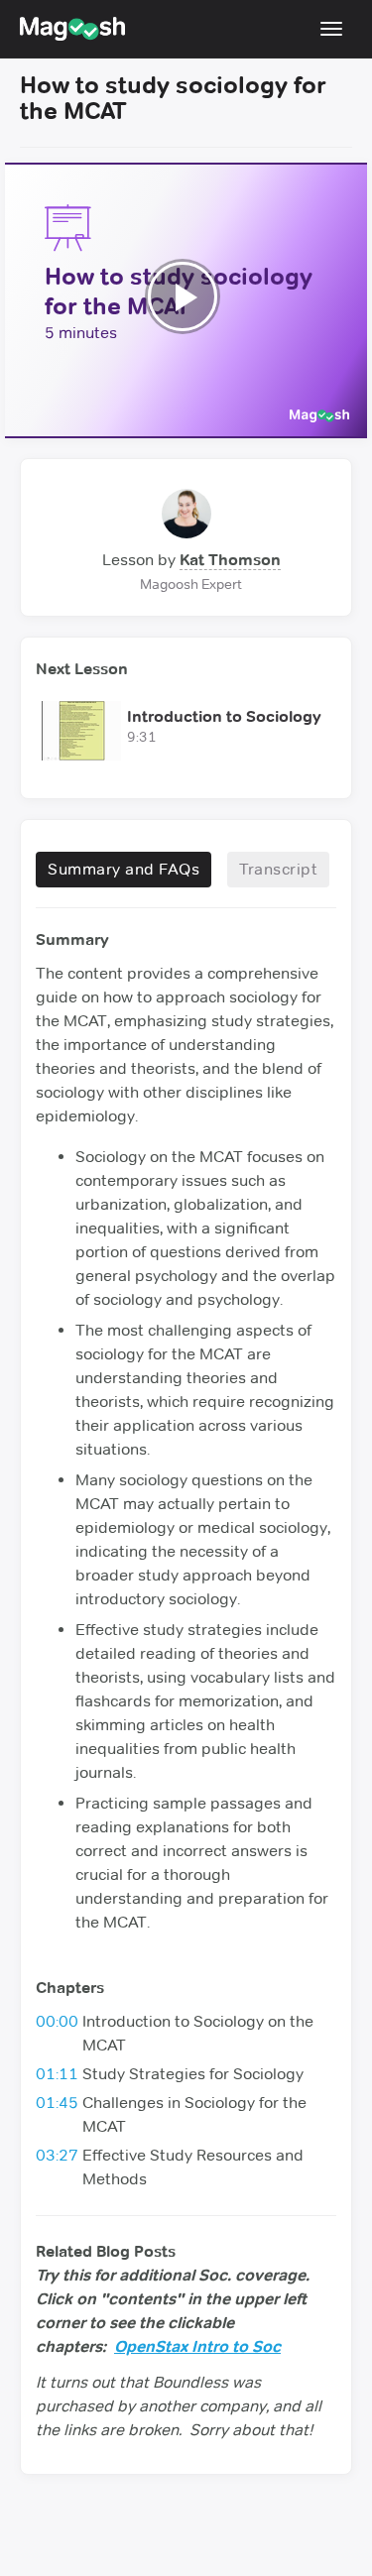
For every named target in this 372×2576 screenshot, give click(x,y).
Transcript (278, 869)
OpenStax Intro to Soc (197, 2346)
